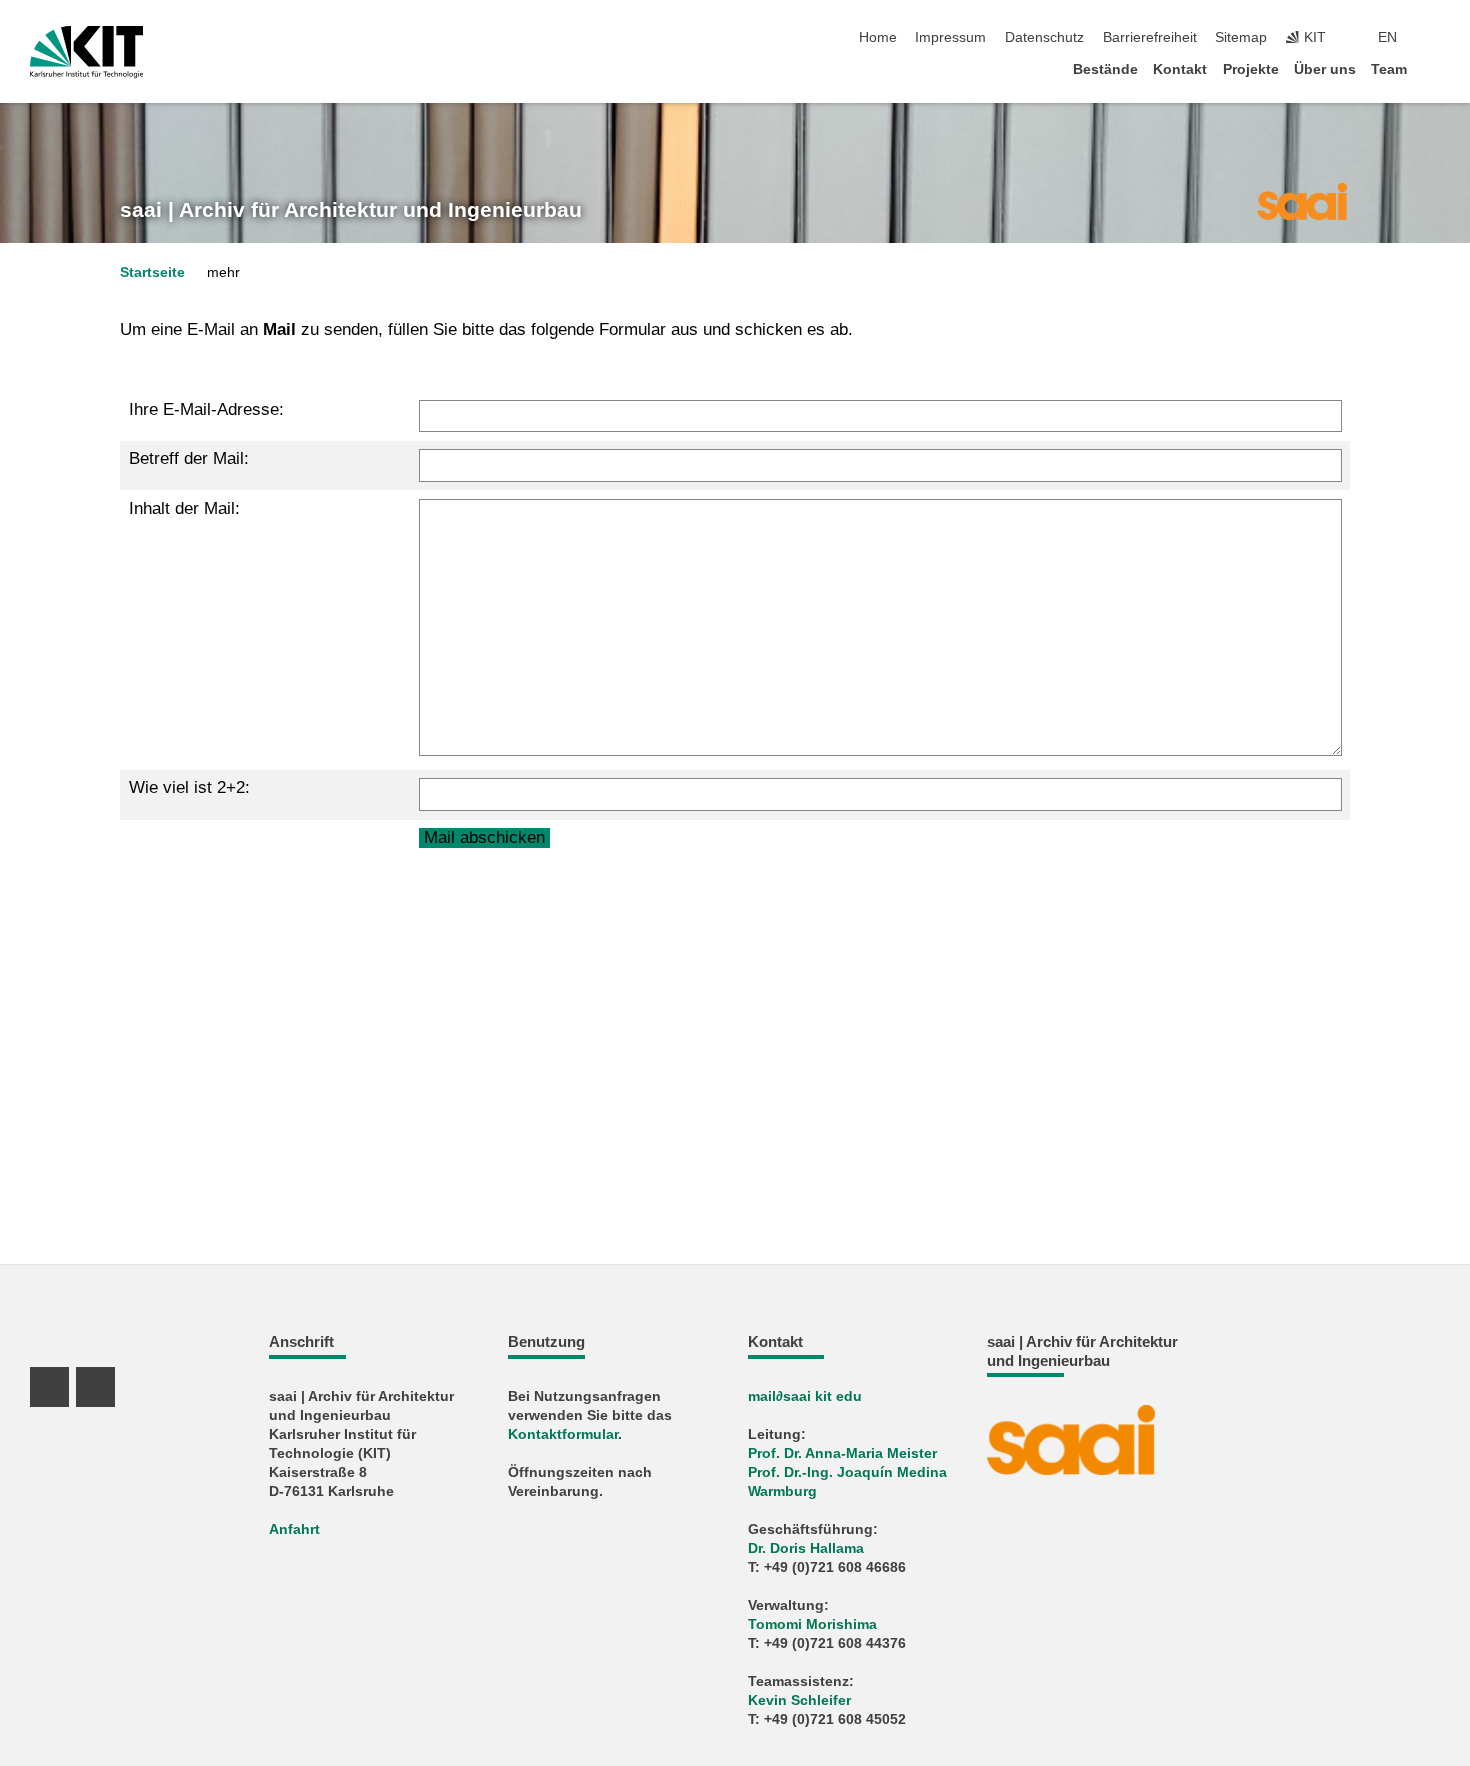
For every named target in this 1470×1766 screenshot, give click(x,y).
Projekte (1251, 69)
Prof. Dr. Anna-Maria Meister (842, 1453)
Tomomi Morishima (812, 1624)
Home (878, 37)
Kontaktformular (563, 1434)
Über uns (1325, 69)
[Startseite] (1434, 68)
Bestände (1105, 69)
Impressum (950, 37)
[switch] (1434, 38)
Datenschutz (1044, 37)
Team (1389, 69)
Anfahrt (294, 1529)
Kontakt (1180, 69)
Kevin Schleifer (799, 1700)
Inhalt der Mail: (184, 508)
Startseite (152, 272)
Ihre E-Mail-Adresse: (206, 409)
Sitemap (1241, 37)
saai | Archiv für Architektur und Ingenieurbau (351, 210)
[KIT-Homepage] (86, 52)
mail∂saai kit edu (805, 1396)
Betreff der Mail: (189, 458)
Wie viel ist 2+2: (189, 787)
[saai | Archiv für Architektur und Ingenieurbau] (1301, 200)
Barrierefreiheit (1150, 37)
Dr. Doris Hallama (806, 1548)
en (1387, 37)
